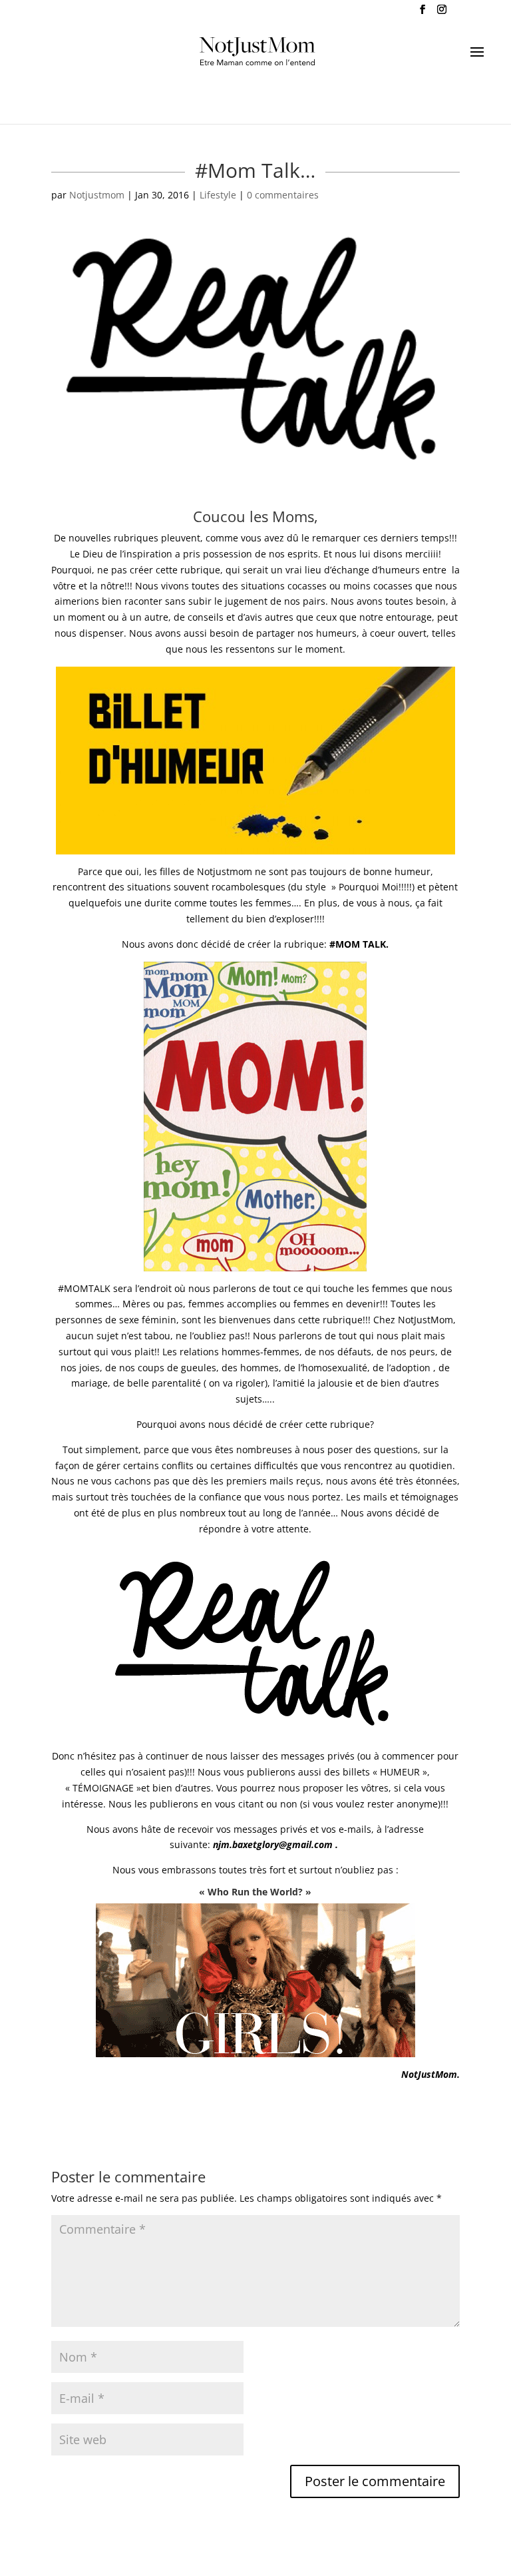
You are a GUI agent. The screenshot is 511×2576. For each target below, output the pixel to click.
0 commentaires (283, 195)
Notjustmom (97, 195)
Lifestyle (218, 195)
